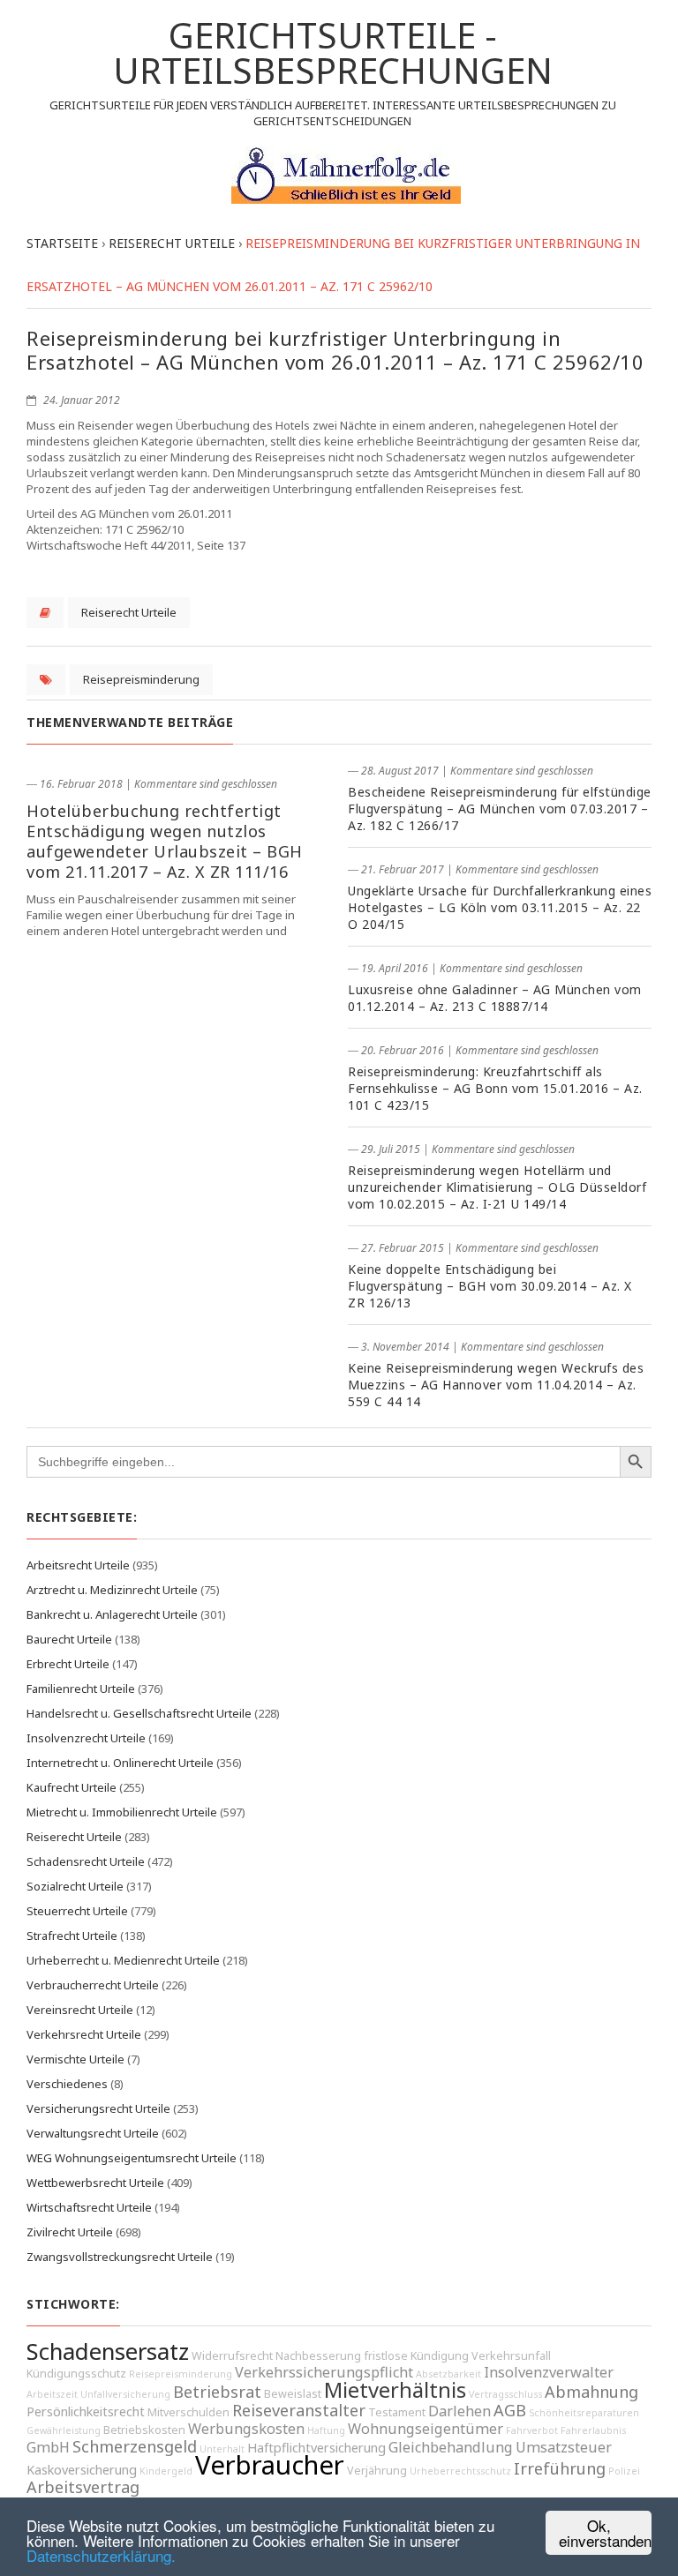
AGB (510, 2410)
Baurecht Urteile (69, 1639)
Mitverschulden (188, 2412)
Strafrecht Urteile (72, 1936)
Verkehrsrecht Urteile (84, 2034)
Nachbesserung (318, 2356)
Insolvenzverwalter (549, 2372)
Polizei (624, 2471)
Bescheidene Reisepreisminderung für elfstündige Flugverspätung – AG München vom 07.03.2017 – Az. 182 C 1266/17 (500, 809)
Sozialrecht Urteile (75, 1886)
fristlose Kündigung (416, 2356)
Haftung (326, 2430)
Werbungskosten (246, 2429)
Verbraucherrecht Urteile (93, 1985)
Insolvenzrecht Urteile (86, 1738)
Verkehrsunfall (511, 2356)
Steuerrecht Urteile (77, 1911)
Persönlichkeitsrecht (86, 2411)
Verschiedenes (67, 2084)
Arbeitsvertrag (83, 2487)
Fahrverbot (532, 2430)
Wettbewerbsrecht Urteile (95, 2183)
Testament (397, 2412)
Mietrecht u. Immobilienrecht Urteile (122, 1812)
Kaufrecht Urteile (72, 1787)
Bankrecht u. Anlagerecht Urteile (112, 1614)
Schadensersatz (108, 2351)
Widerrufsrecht (232, 2356)
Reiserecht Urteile (129, 612)
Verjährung (377, 2471)
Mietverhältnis (395, 2390)
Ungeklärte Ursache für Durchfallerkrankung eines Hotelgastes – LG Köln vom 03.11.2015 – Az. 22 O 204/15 (500, 907)
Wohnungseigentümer (426, 2429)
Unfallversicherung (125, 2394)
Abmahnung (591, 2392)
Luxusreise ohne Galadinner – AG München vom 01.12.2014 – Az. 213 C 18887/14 (495, 998)
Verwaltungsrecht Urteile (93, 2133)
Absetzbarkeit (448, 2374)
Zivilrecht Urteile (70, 2232)
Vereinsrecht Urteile (80, 2010)
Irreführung (560, 2468)
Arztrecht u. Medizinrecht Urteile (112, 1590)
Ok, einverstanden (605, 2533)
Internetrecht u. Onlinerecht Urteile (120, 1763)
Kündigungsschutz (76, 2374)
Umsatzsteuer (564, 2447)
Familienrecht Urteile (81, 1689)
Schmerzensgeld (135, 2446)
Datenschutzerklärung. (101, 2555)
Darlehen (460, 2411)
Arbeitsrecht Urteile (78, 1565)
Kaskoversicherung (82, 2470)
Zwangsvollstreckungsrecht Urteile (120, 2257)
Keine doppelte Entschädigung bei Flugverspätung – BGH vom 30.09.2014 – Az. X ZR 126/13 (490, 1286)
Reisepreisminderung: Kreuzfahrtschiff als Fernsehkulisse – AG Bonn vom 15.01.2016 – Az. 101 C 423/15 (495, 1088)
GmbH (48, 2447)
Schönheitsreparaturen (584, 2413)
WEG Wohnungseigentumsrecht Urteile (132, 2158)
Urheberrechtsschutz (460, 2471)
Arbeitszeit (52, 2394)
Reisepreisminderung (141, 679)
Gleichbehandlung (451, 2447)
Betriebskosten (144, 2430)
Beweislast (293, 2394)
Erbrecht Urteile (68, 1664)
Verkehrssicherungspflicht (324, 2372)
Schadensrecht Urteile (86, 1861)
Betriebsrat (217, 2392)
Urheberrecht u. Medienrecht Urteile (123, 1960)
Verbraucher (270, 2465)
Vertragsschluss (505, 2394)
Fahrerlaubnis (593, 2430)
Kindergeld (166, 2471)
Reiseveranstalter (299, 2410)
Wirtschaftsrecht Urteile (89, 2207)
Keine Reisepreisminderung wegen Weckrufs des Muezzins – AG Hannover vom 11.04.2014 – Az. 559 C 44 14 (496, 1385)
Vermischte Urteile (75, 2059)
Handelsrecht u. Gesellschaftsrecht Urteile (139, 1713)
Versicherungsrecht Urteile (98, 2108)
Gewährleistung (64, 2430)
